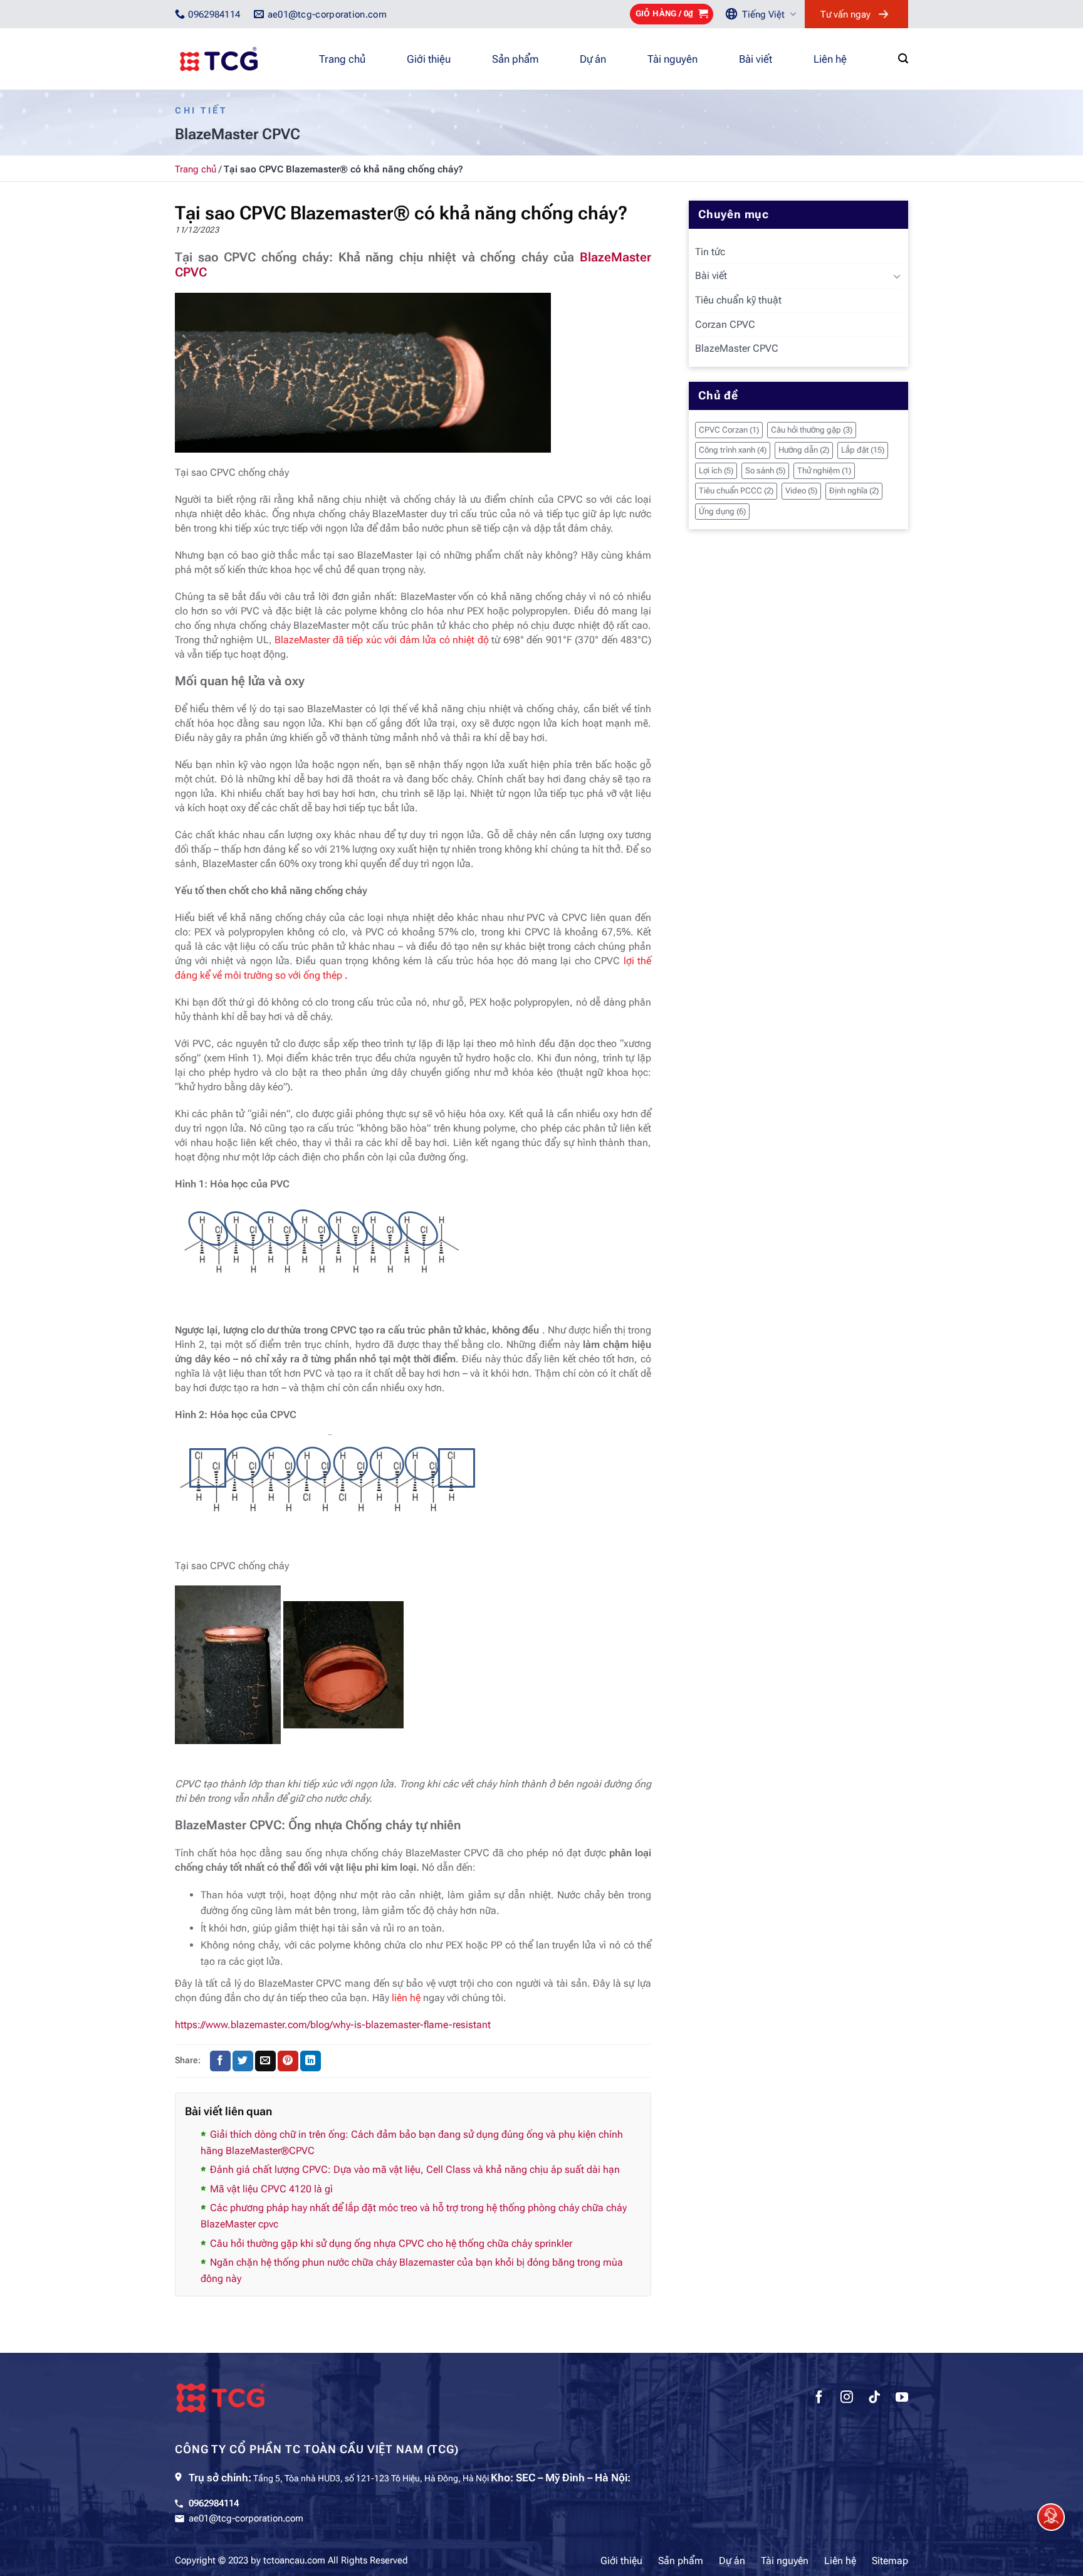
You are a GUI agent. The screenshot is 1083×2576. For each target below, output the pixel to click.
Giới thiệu (429, 59)
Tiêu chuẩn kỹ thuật (738, 300)
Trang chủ (342, 59)
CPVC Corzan (729, 430)
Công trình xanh (733, 450)
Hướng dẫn (804, 450)
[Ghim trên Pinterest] (288, 2061)
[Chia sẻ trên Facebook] (220, 2061)
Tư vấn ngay (845, 14)
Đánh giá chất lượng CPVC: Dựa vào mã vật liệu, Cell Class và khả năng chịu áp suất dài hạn (415, 2169)
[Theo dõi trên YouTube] (902, 2399)
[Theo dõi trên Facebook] (819, 2399)
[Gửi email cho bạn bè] (265, 2061)
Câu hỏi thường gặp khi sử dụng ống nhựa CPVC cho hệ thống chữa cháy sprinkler (391, 2243)
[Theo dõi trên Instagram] (847, 2399)
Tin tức (710, 252)
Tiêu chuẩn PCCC (736, 491)
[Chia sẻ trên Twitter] (243, 2061)
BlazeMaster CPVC (737, 348)
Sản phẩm (515, 59)
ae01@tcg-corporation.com (246, 2518)
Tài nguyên (672, 59)
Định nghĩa (854, 491)
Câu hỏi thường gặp (812, 430)
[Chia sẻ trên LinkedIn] (311, 2061)
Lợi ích (716, 471)
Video (801, 491)
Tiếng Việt (763, 14)
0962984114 (214, 2503)
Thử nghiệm (824, 471)
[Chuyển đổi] (897, 276)
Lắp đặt (863, 450)
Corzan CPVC (725, 324)
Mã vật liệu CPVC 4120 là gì (271, 2189)
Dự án (593, 59)
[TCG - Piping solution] (238, 59)
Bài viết (756, 59)
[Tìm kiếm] (903, 59)
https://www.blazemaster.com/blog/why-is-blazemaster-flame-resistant (333, 2025)
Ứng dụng (722, 511)
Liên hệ (830, 59)
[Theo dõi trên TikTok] (874, 2399)
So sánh (765, 471)
